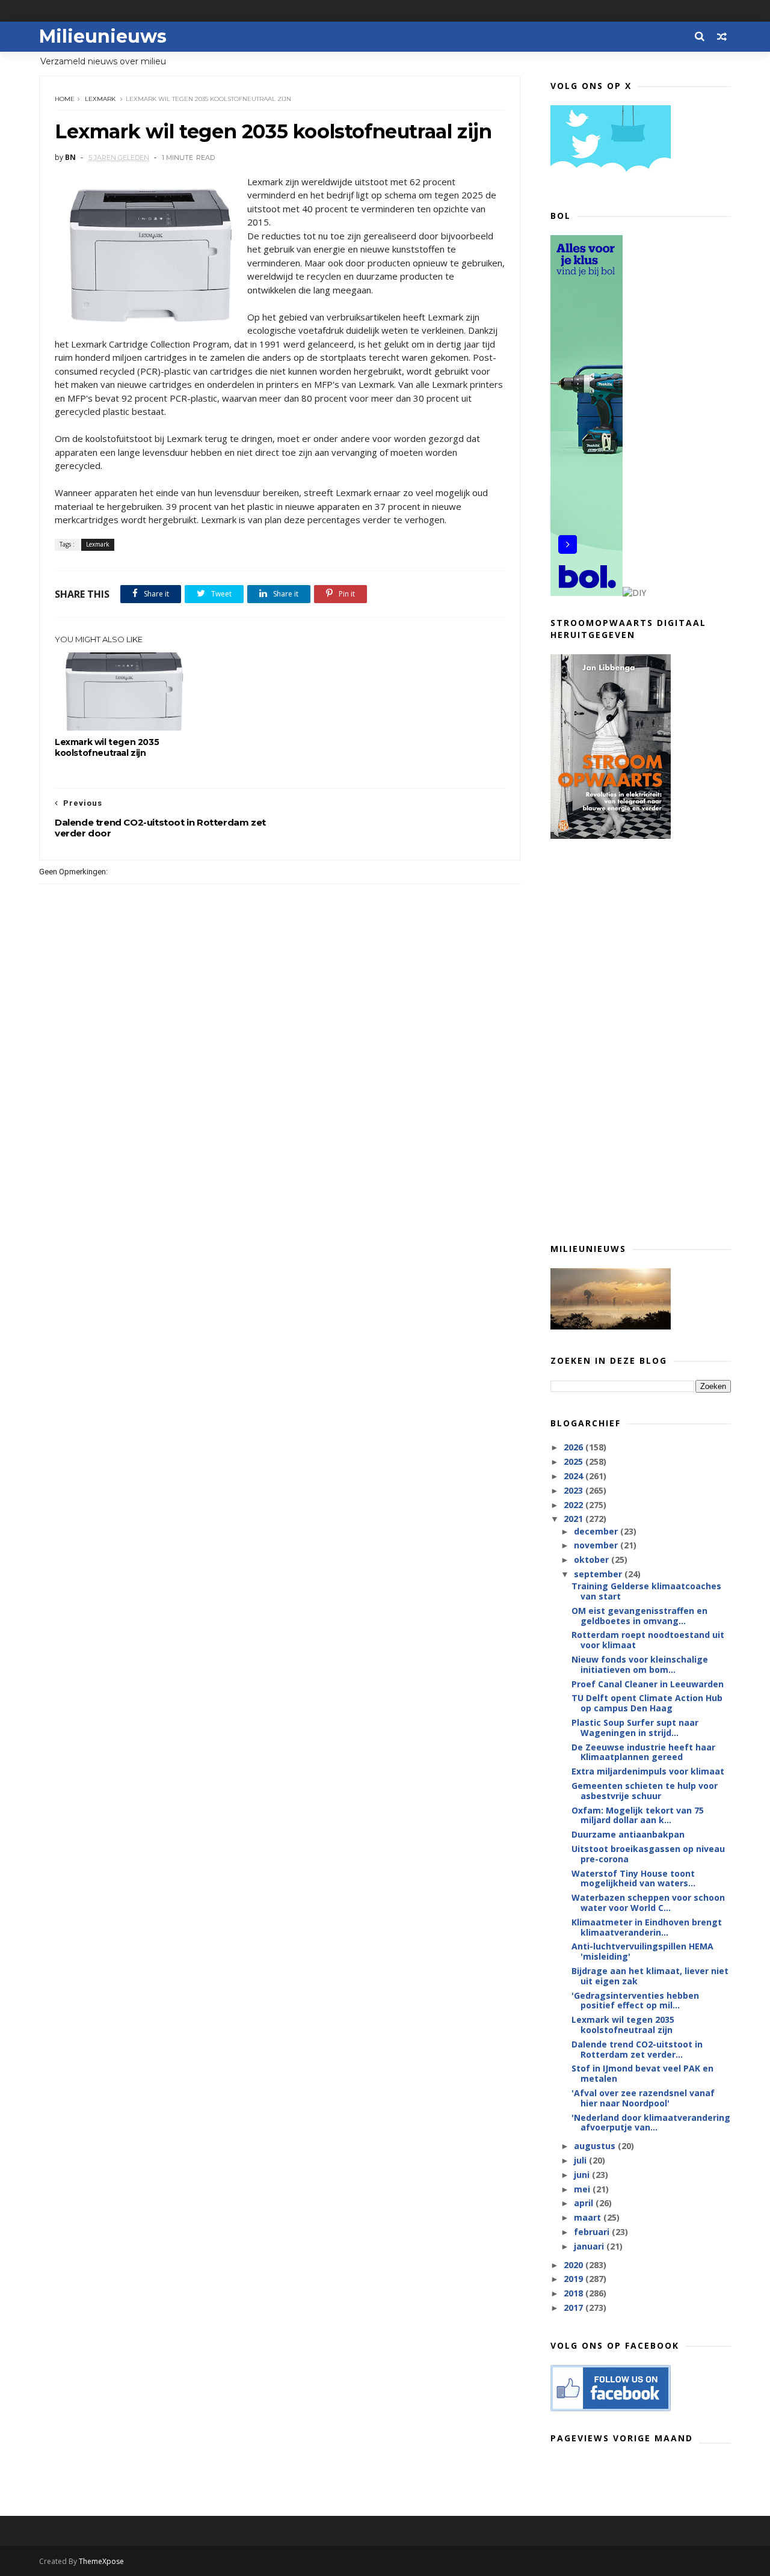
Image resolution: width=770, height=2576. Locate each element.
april (585, 2203)
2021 (574, 1519)
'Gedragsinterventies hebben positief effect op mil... (635, 2001)
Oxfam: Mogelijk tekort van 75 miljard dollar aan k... (638, 1815)
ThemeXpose (101, 2561)
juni (583, 2175)
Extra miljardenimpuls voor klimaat (648, 1771)
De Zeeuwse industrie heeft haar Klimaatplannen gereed (643, 1752)
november (597, 1545)
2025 (574, 1461)
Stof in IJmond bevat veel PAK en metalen (642, 2073)
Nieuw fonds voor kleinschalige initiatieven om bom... (640, 1664)
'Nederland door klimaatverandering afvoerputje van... (651, 2123)
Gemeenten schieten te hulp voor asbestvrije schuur (645, 1791)
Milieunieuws (103, 36)
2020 (574, 2265)
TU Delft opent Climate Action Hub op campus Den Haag (647, 1703)
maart (589, 2217)
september (599, 1574)
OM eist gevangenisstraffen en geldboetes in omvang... (639, 1616)
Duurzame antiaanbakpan (628, 1834)
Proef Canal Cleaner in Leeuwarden (648, 1684)
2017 (574, 2308)
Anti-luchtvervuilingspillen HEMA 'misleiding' (642, 1951)
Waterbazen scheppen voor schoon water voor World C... (648, 1903)
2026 (574, 1447)
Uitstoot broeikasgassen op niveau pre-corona (648, 1854)
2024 (574, 1476)
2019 (574, 2279)
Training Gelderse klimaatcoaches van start (646, 1591)
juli (581, 2160)
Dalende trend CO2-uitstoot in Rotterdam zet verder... (637, 2049)
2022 (574, 1505)
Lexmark (100, 99)
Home (65, 99)
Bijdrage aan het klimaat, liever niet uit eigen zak (650, 1976)
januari (590, 2246)
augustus (596, 2146)
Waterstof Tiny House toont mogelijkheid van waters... (633, 1878)
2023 (574, 1490)
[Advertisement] (641, 1040)
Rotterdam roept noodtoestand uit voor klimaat (648, 1640)
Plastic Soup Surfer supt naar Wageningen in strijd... (635, 1728)
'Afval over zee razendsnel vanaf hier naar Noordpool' (643, 2098)
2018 (574, 2293)
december (597, 1531)
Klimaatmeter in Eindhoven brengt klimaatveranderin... (647, 1927)
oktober (593, 1559)
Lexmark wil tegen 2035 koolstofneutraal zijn (107, 747)
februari (593, 2232)
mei (583, 2189)
